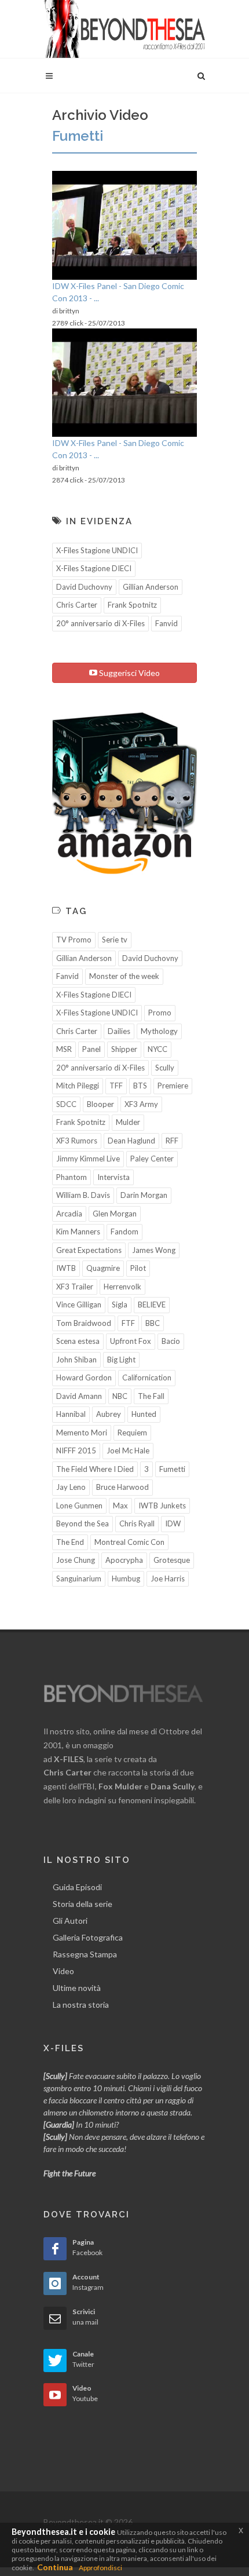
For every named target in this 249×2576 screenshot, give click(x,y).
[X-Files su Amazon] (124, 792)
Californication (147, 1377)
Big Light (121, 1360)
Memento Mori (82, 1433)
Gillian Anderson (151, 587)
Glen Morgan (115, 1214)
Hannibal (71, 1414)
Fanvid (166, 623)
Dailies (119, 1031)
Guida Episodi (77, 1887)
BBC (153, 1323)
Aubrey (109, 1414)
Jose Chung (76, 1560)
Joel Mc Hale (128, 1450)
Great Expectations (89, 1250)
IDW (173, 1523)
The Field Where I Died (95, 1469)
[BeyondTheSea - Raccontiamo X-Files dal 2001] (124, 29)
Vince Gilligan (79, 1305)
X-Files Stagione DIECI (94, 568)
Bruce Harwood (122, 1487)
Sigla (120, 1305)
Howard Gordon (84, 1377)
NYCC (158, 1049)
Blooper (100, 1104)
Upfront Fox (131, 1341)
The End (70, 1542)
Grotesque (172, 1560)
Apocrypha (124, 1560)
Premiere (173, 1086)
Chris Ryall (137, 1523)
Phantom (72, 1177)
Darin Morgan (144, 1195)
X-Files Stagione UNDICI (97, 550)
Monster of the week (124, 976)
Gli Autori (70, 1921)
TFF (116, 1086)
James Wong (154, 1250)
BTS (140, 1086)
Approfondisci (100, 2568)
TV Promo (74, 940)
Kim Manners (78, 1232)
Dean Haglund (131, 1141)
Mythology (159, 1031)
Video (63, 1971)
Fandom (124, 1232)
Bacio (171, 1341)
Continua (55, 2567)
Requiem (132, 1433)
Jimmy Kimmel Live (88, 1159)
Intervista (113, 1177)
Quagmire (103, 1268)
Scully (165, 1068)
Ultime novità (77, 1988)
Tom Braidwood (84, 1323)
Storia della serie (83, 1904)
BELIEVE (152, 1305)
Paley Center (152, 1159)
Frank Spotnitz (132, 605)
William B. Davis (83, 1195)
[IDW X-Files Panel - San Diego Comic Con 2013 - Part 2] (124, 225)
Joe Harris (168, 1579)
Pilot (138, 1268)
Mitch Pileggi (78, 1086)
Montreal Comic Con (129, 1542)
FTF (128, 1323)
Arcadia (69, 1214)
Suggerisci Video (129, 673)
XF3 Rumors (77, 1141)
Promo (160, 1013)
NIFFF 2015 (76, 1450)
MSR (64, 1049)
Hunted (144, 1414)
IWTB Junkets (162, 1506)
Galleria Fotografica (88, 1937)
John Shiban (76, 1360)
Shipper (124, 1049)
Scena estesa (78, 1341)
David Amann (79, 1396)
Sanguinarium (79, 1579)
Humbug (126, 1579)
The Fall (151, 1396)
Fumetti (172, 1469)
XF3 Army (141, 1104)
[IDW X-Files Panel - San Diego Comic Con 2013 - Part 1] (124, 383)
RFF (172, 1141)
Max (120, 1506)
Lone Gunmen (79, 1506)
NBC (120, 1396)
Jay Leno (71, 1487)
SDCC (66, 1104)
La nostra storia (81, 2005)
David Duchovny (84, 587)
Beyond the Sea (83, 1523)
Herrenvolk (122, 1287)
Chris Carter (77, 605)
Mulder (128, 1122)
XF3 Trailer (75, 1287)
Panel (91, 1049)
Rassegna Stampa (85, 1954)
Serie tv (115, 940)
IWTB (66, 1268)
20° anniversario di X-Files (100, 623)
